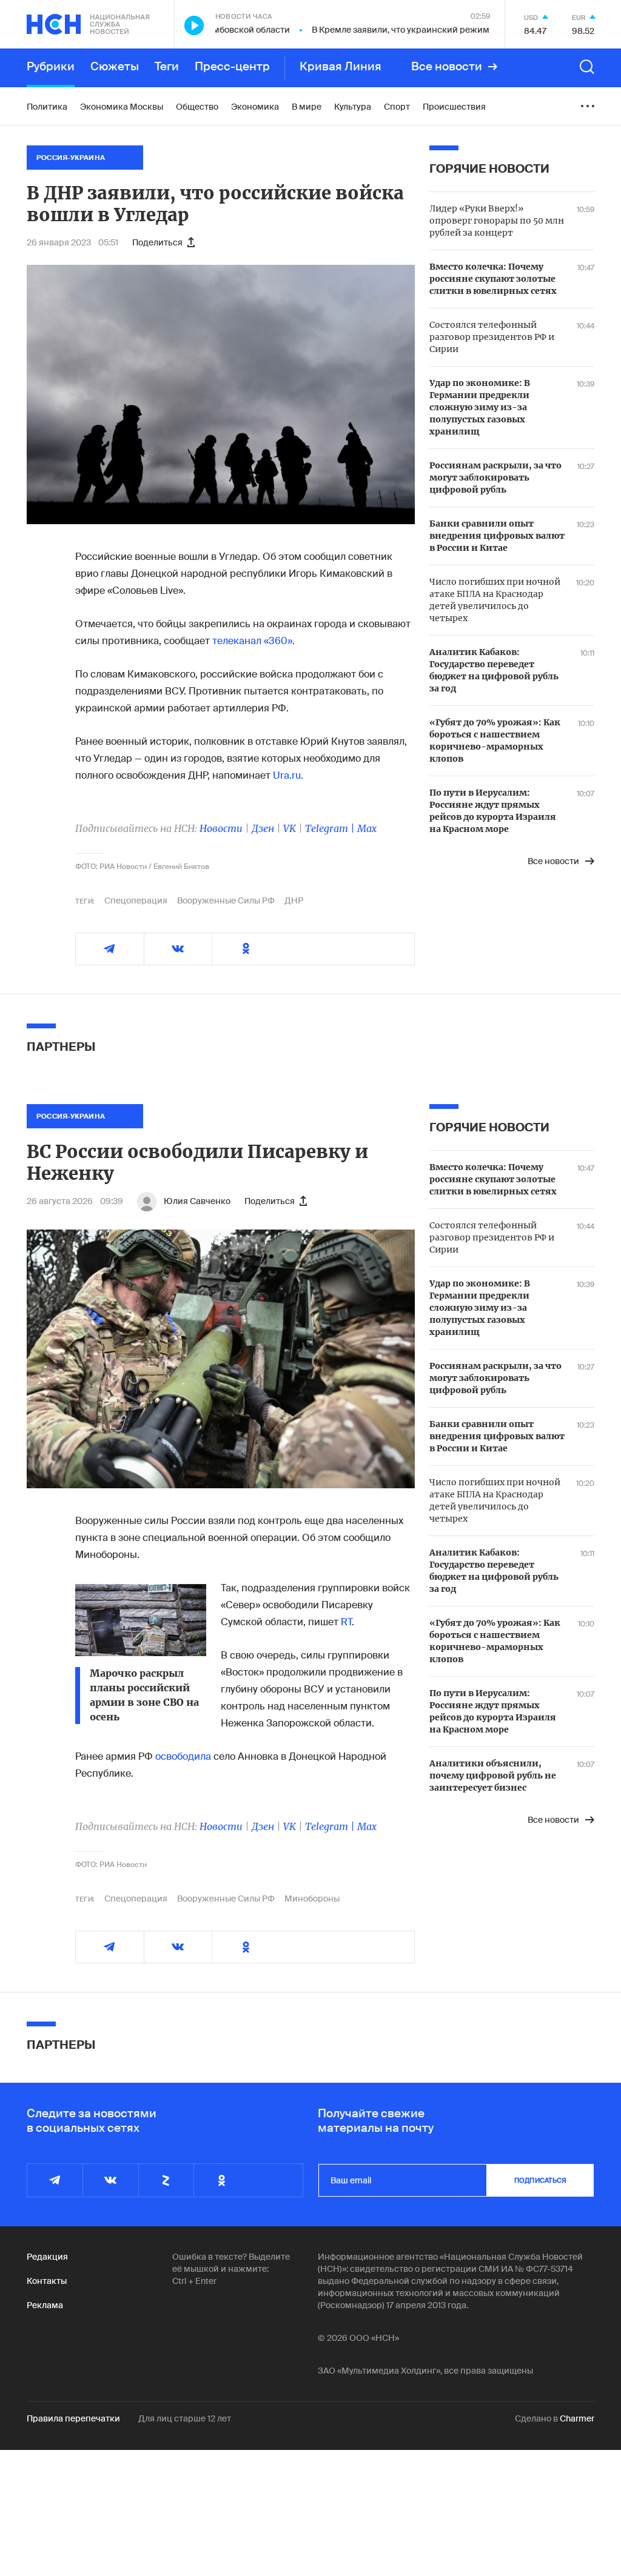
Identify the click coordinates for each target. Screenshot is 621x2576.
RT (346, 1622)
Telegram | (331, 828)
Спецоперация (136, 900)
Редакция (47, 2257)
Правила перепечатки (73, 2418)
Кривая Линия (341, 67)
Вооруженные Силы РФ (226, 900)
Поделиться (157, 242)
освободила (183, 1756)
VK (290, 828)
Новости (221, 828)
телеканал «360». (253, 641)
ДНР (294, 900)
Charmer (577, 2418)
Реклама (45, 2305)
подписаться (540, 2180)
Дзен (263, 828)
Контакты (47, 2281)
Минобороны (312, 1899)
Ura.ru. (288, 775)
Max (367, 828)
